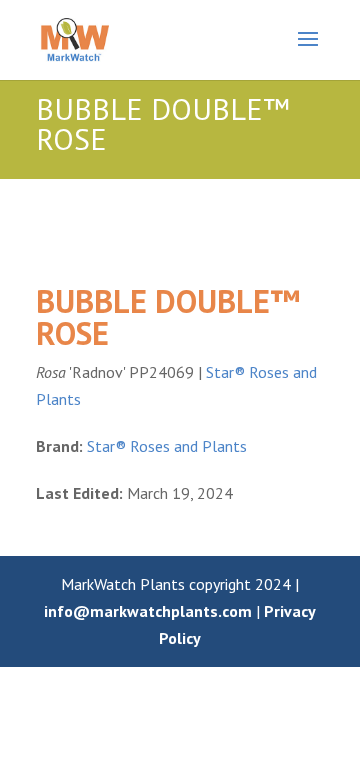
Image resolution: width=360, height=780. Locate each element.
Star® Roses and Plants (167, 446)
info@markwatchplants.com (148, 611)
